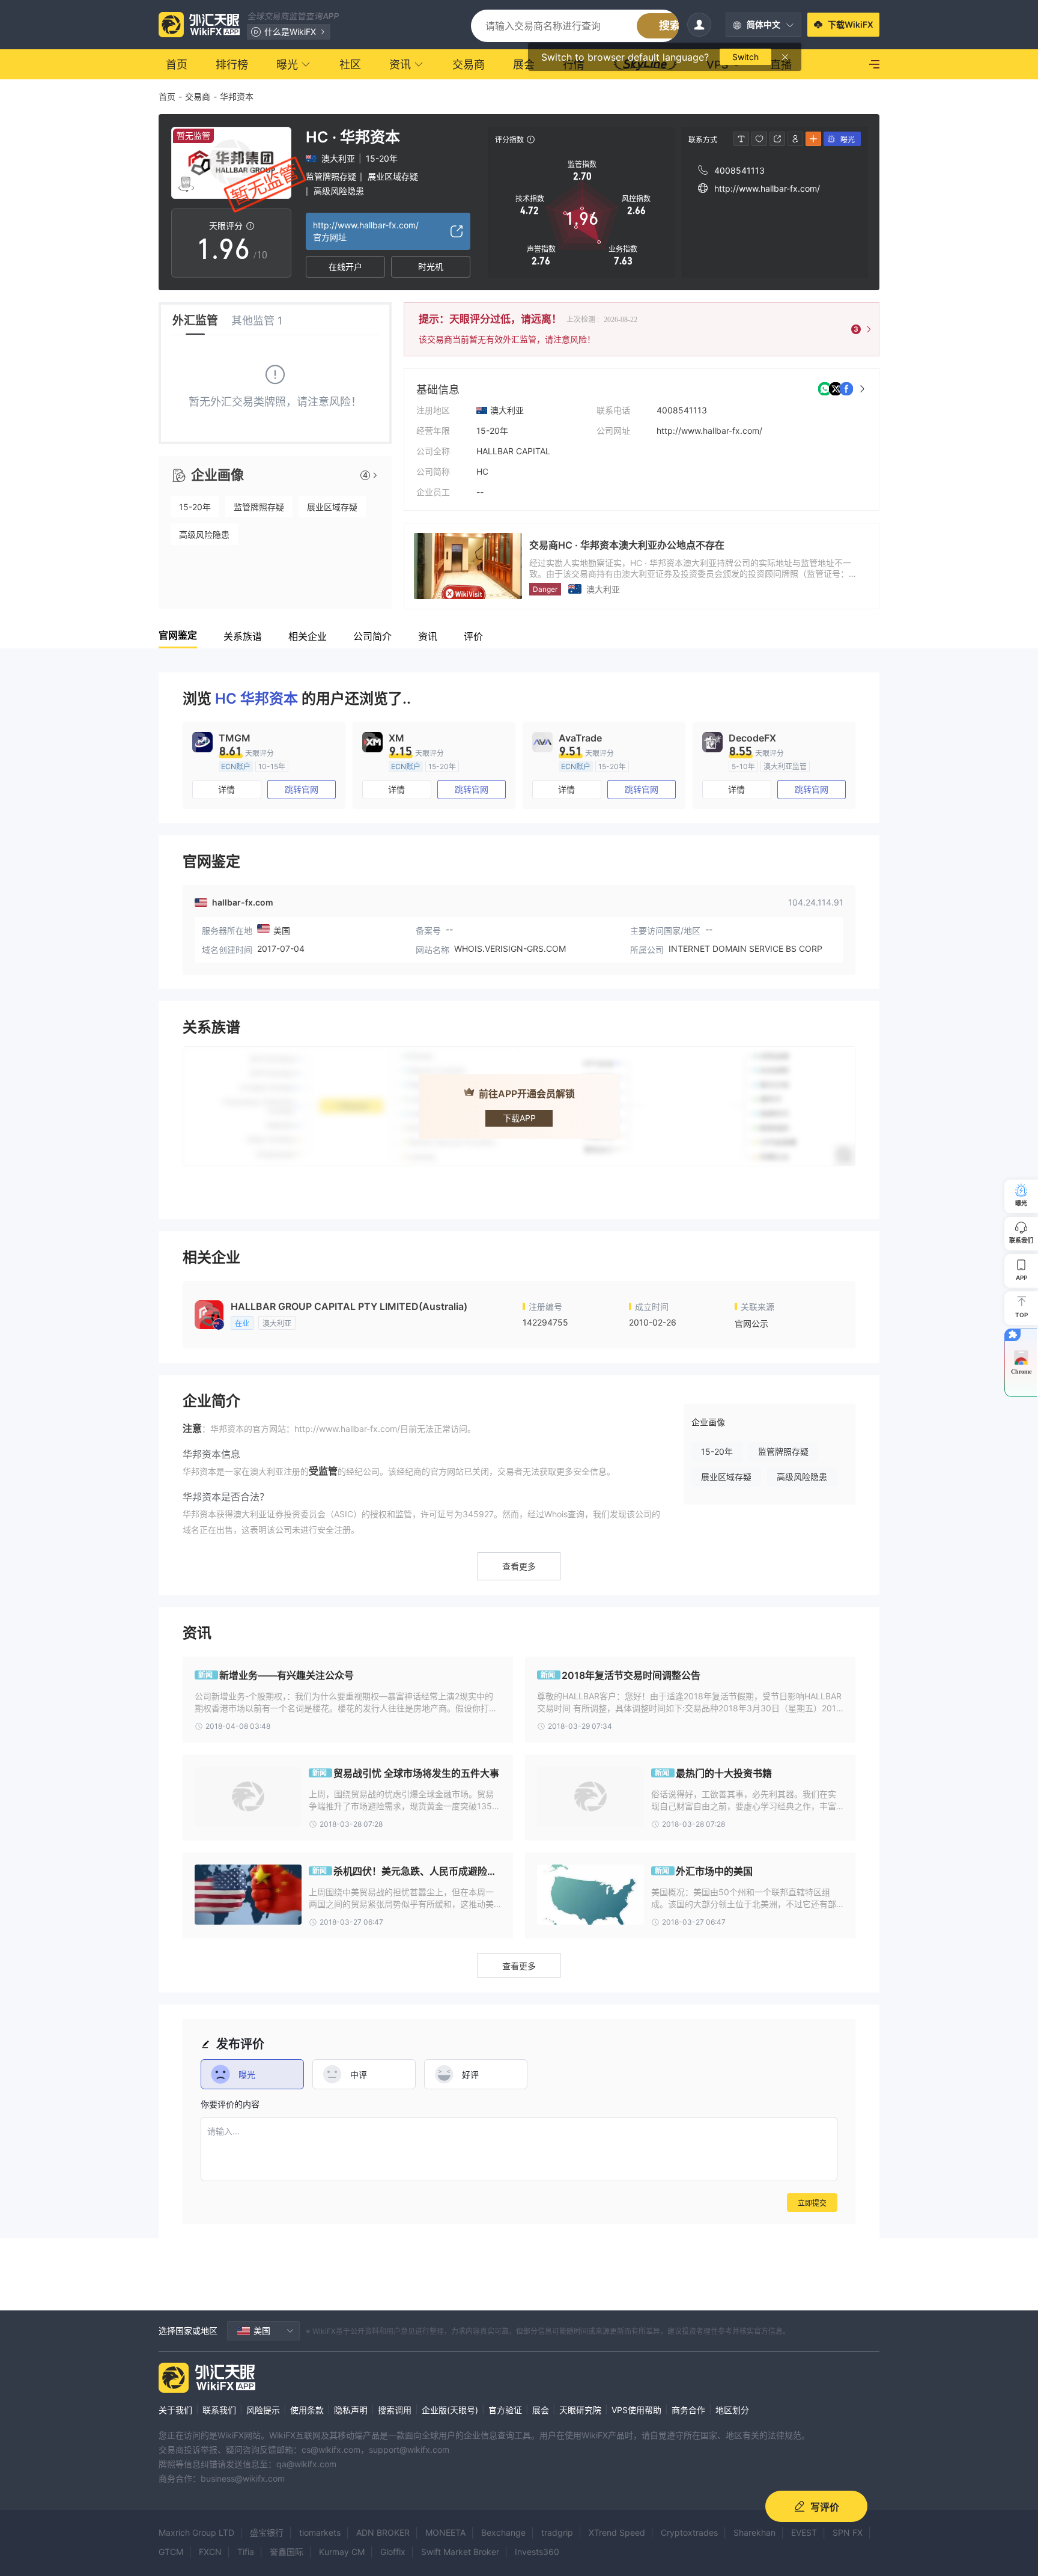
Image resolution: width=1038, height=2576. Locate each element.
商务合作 (688, 2410)
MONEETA (445, 2532)
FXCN (210, 2552)
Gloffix (393, 2552)
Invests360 (537, 2552)
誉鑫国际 (287, 2552)
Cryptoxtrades (689, 2532)
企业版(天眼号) (450, 2410)
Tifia (246, 2552)
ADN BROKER (383, 2532)
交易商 (198, 96)
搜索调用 (395, 2410)
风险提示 (263, 2410)
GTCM (171, 2552)
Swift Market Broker (460, 2552)
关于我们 (175, 2410)
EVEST (804, 2532)
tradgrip (557, 2532)
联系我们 (219, 2410)
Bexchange (503, 2532)
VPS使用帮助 (636, 2410)
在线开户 (345, 266)
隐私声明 (351, 2410)
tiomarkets (320, 2532)
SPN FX (848, 2532)
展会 (541, 2410)
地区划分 (732, 2410)
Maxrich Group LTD (196, 2532)
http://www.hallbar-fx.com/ (709, 431)
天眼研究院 (580, 2410)
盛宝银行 (267, 2532)
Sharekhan (754, 2532)
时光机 (431, 266)
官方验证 (505, 2410)
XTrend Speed (617, 2532)
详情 (226, 789)
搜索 (670, 26)
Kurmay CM (342, 2552)
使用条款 (307, 2410)
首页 (167, 96)
